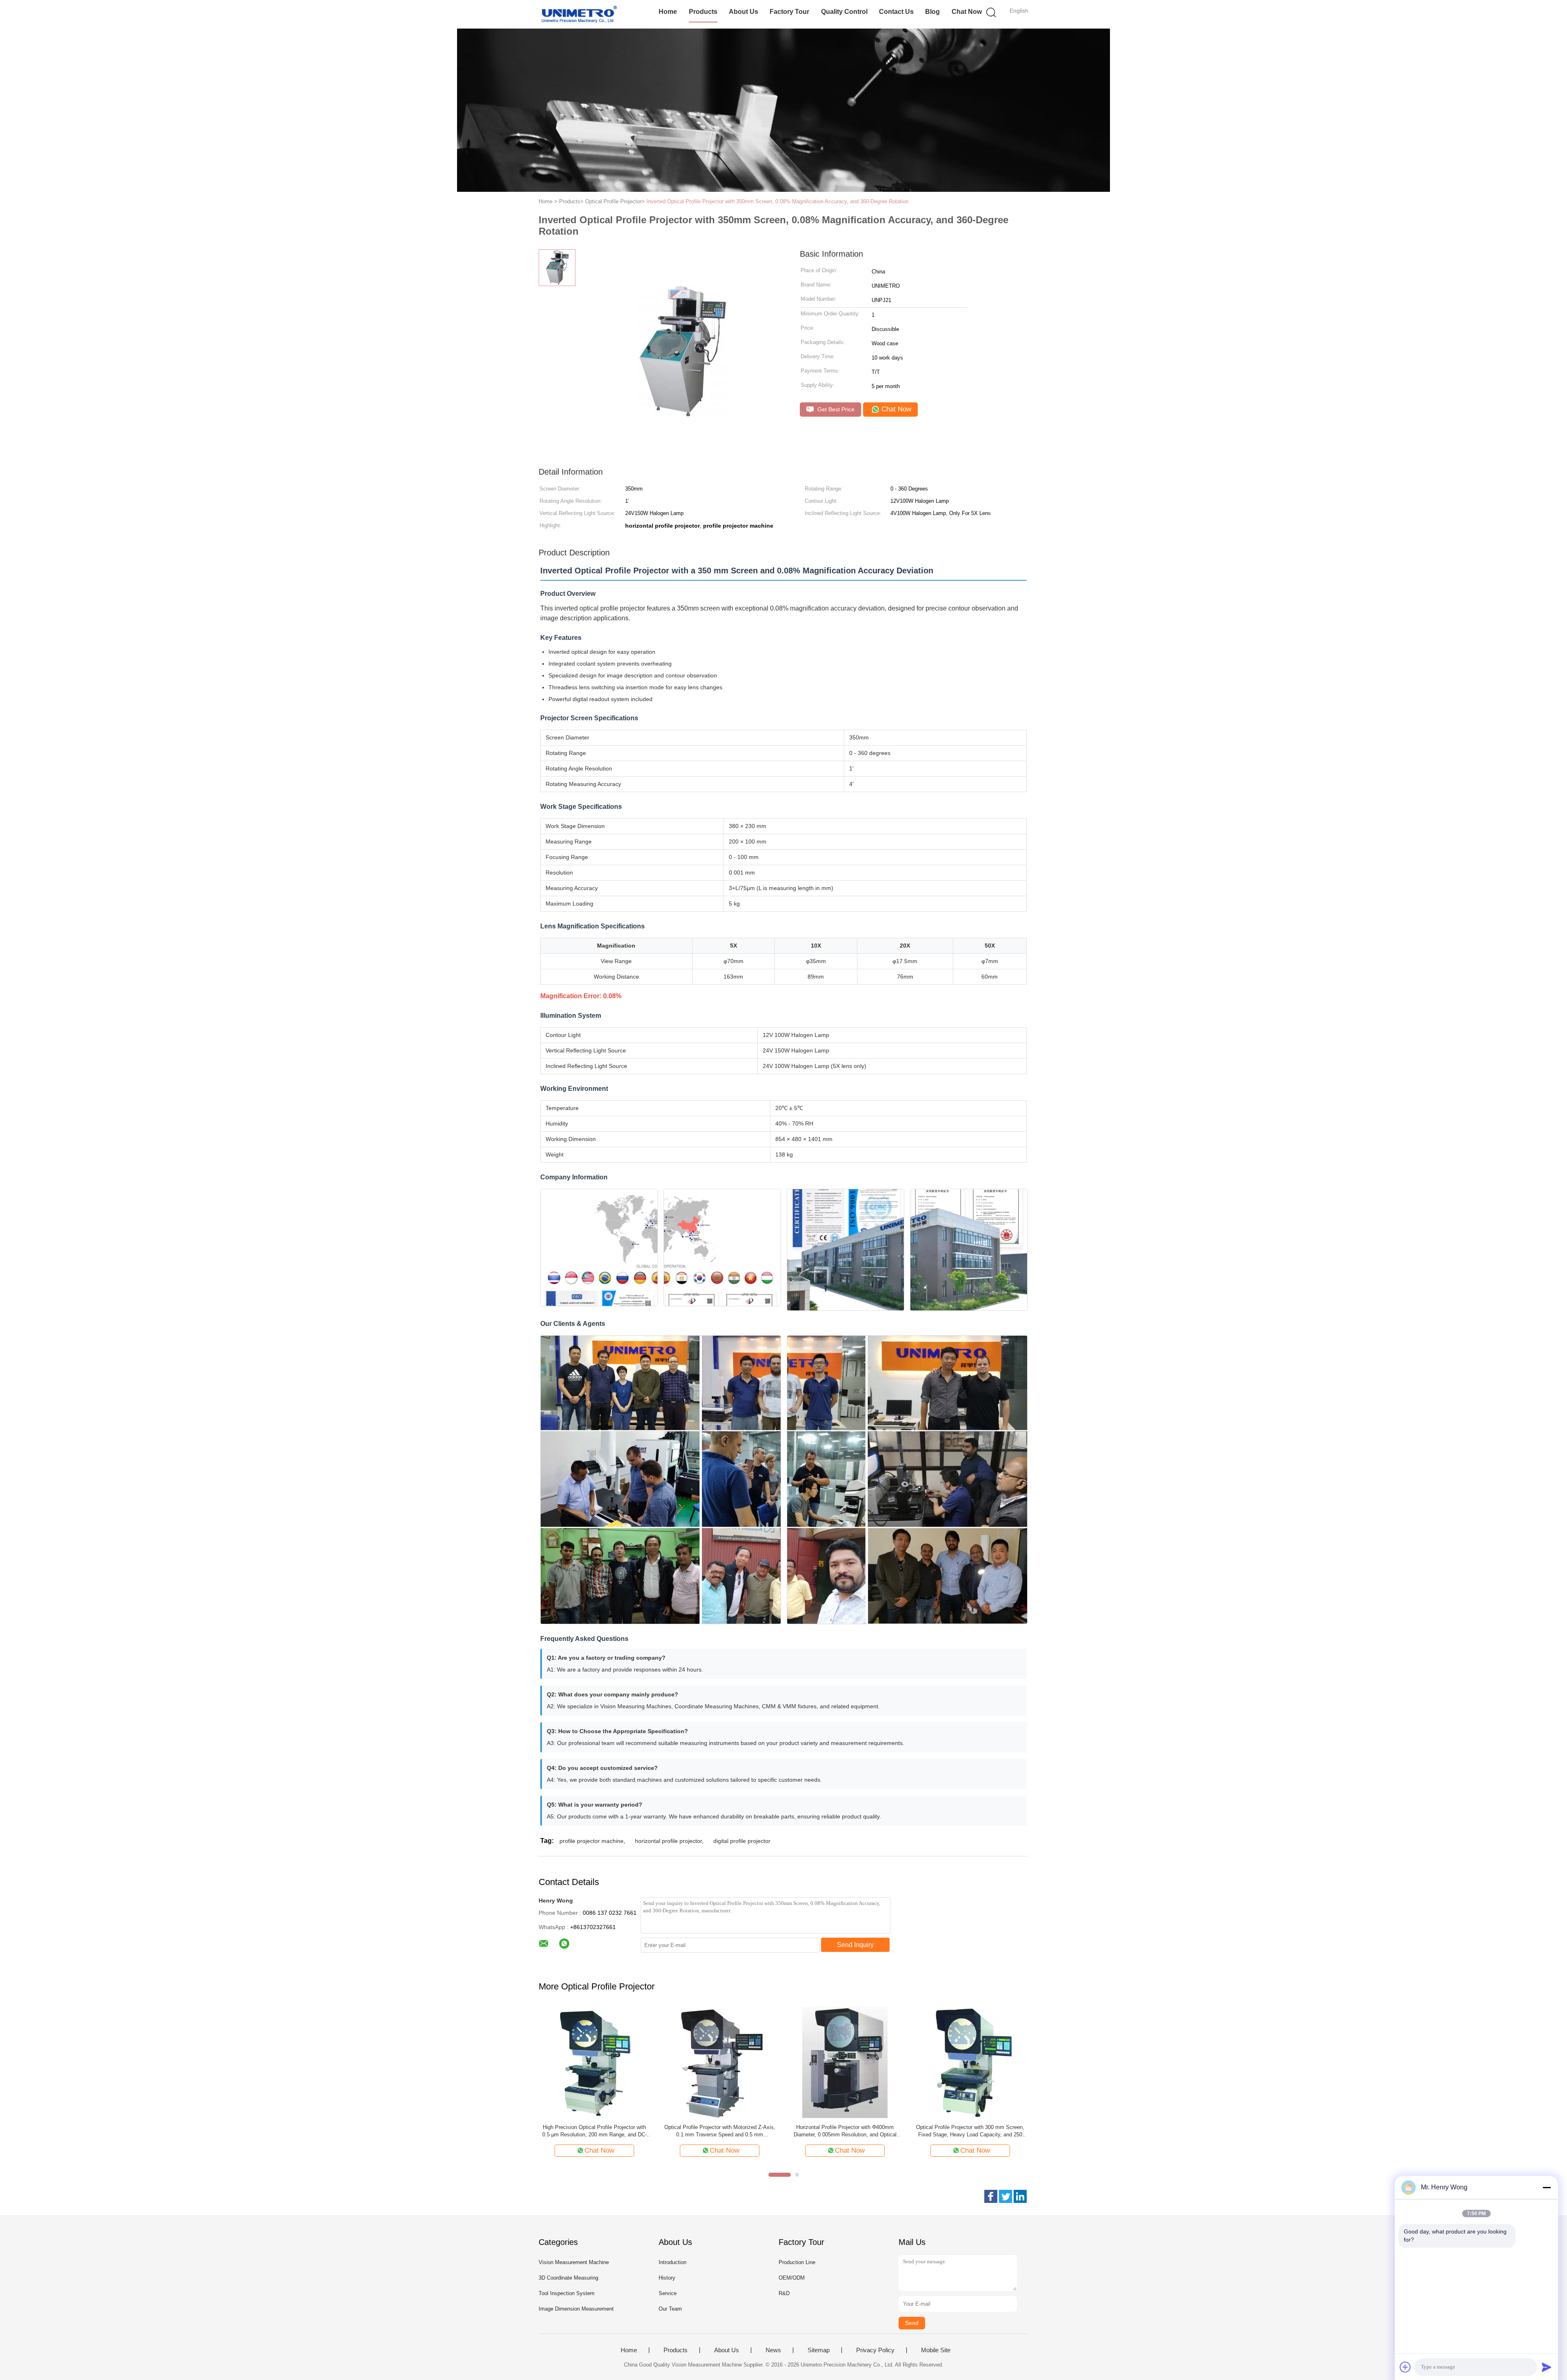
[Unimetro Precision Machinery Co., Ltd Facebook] (991, 2196)
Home (668, 12)
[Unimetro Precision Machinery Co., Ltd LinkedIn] (1020, 2196)
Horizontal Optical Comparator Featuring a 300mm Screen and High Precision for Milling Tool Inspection (720, 2131)
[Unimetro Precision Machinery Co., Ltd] (578, 14)
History (667, 2278)
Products (703, 12)
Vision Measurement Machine (574, 2262)
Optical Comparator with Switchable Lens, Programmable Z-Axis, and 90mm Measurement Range (595, 2131)
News (773, 2350)
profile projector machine (592, 1841)
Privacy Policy (875, 2350)
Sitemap (819, 2350)
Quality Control (844, 12)
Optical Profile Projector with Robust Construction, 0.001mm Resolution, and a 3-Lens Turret (845, 2131)
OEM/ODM (792, 2278)
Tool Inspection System (567, 2293)
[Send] (1547, 2367)
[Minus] (1547, 2187)
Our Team (670, 2309)
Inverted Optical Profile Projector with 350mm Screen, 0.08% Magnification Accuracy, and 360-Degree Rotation (777, 201)
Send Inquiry (855, 1945)
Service (668, 2293)
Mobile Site (936, 2350)
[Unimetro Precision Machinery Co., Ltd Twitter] (1005, 2196)
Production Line (797, 2262)
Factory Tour (789, 12)
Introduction (673, 2262)
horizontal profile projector (668, 1841)
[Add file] (1405, 2367)
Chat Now (967, 12)
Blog (932, 12)
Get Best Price (835, 409)
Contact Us (896, 12)
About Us (744, 12)
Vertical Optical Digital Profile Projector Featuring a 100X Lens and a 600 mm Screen (970, 2131)
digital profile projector (742, 1841)
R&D (784, 2293)
